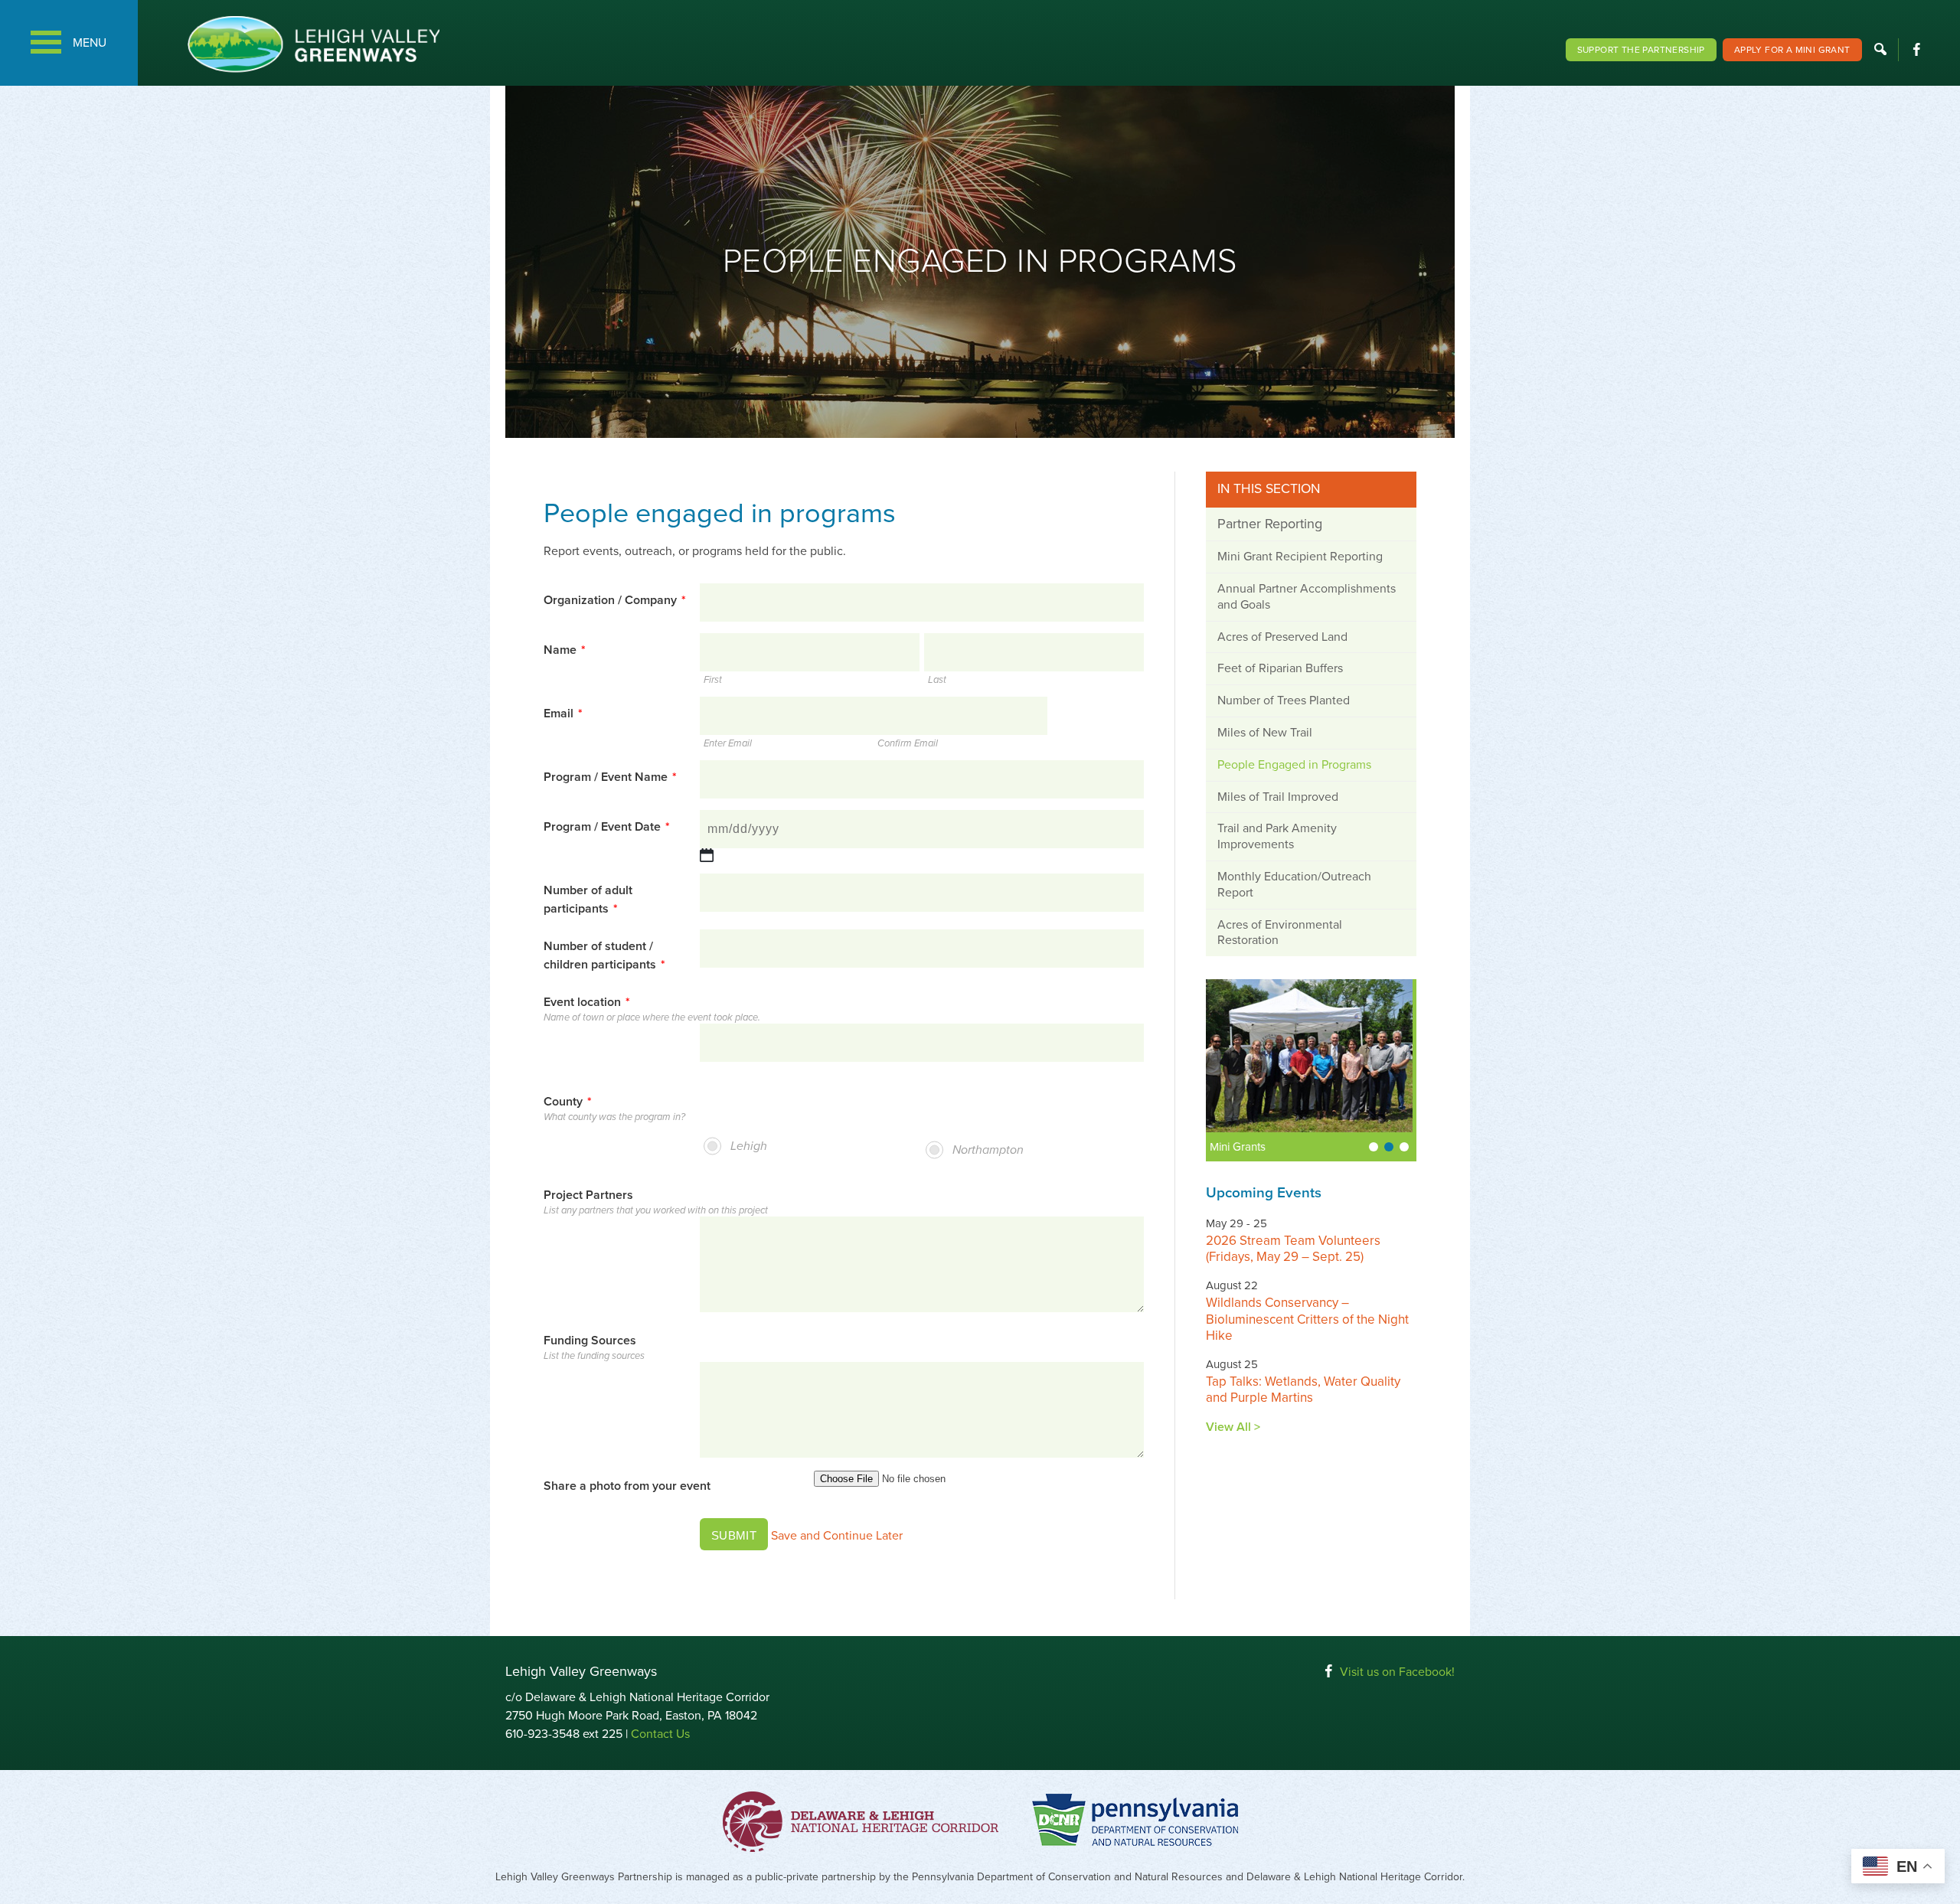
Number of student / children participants (604, 955)
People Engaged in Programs (1294, 765)
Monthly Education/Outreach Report (1294, 885)
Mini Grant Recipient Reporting (1300, 557)
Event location (587, 1002)
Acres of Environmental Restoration (1280, 933)
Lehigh (749, 1146)
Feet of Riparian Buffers (1280, 668)
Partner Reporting (1270, 524)
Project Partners (588, 1195)
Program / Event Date (607, 827)
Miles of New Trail (1265, 733)
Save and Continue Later (837, 1536)
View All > (1233, 1427)
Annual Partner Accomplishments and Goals (1307, 597)
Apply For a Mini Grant (1792, 50)
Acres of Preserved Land (1282, 637)
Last (937, 680)
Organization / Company (615, 600)
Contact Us (660, 1734)
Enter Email (728, 744)
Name (565, 650)
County (568, 1102)
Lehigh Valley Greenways (313, 44)
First (713, 680)
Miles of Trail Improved (1278, 797)
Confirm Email (908, 744)
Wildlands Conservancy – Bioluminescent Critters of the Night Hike (1307, 1319)
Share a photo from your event (627, 1486)
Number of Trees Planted (1284, 701)
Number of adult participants (588, 900)
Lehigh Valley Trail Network (1281, 1147)
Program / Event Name (610, 777)
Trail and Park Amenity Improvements (1277, 836)
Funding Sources (590, 1341)
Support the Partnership (1641, 50)
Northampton (988, 1150)
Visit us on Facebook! (1397, 1672)
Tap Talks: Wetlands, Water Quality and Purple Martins (1303, 1390)
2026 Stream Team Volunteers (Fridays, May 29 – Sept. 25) (1293, 1249)
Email (563, 714)
